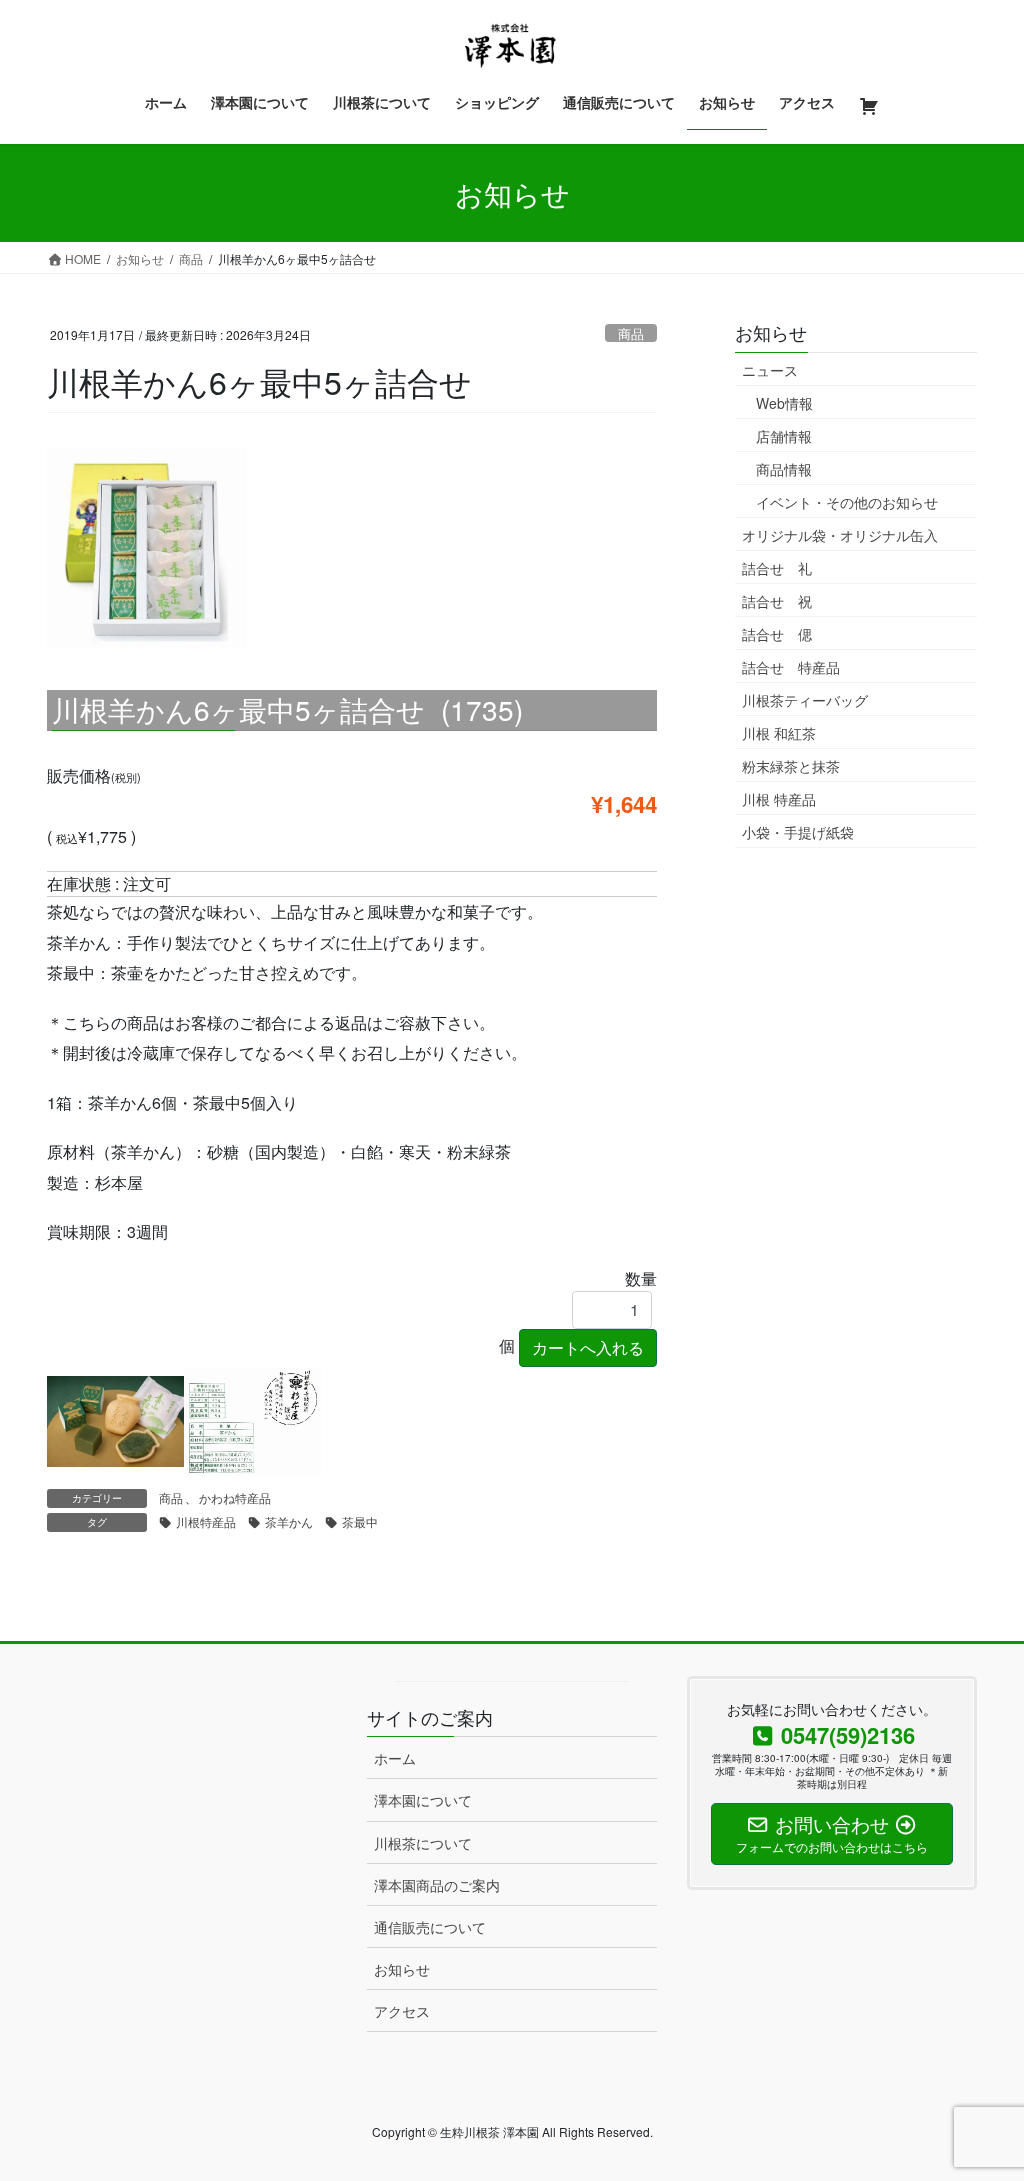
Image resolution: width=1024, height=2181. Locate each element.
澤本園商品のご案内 (437, 1885)
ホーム (395, 1758)
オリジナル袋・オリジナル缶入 (840, 535)
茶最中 (360, 1521)
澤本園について (423, 1800)
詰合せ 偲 (777, 634)
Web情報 (784, 403)
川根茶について (423, 1843)
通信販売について (430, 1927)
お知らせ (402, 1969)
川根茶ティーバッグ (805, 700)
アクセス (402, 2011)
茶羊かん (289, 1521)
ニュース (770, 370)
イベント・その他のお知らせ (847, 502)
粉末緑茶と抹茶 (791, 766)
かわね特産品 (235, 1497)
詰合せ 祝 (777, 601)
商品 (631, 333)
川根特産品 (206, 1521)
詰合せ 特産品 (791, 667)
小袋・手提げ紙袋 (798, 832)
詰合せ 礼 (777, 568)
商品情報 (784, 469)
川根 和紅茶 (779, 733)
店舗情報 (784, 436)
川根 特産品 (779, 799)
